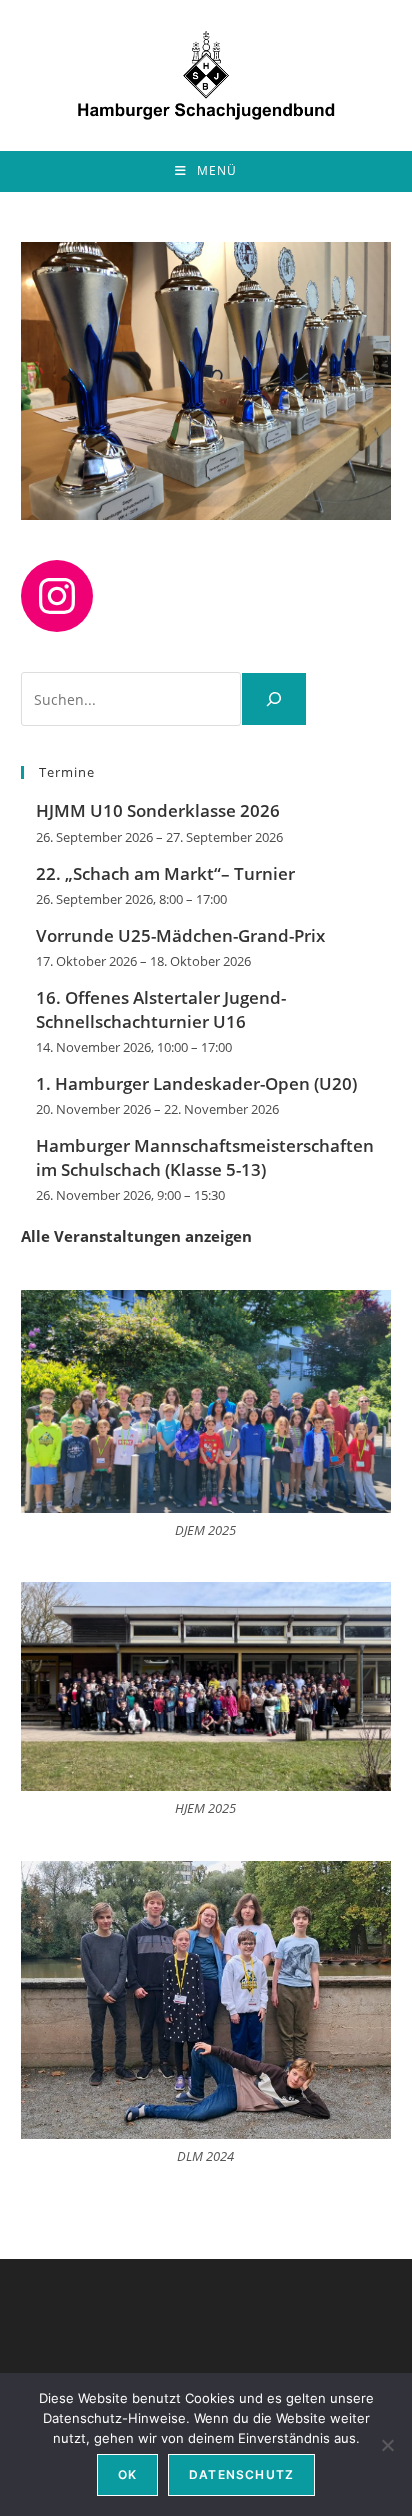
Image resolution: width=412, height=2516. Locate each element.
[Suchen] (274, 699)
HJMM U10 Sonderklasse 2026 (158, 810)
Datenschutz (241, 2474)
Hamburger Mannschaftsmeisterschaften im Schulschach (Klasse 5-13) (205, 1157)
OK (127, 2474)
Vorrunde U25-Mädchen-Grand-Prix (180, 935)
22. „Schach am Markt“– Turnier (165, 873)
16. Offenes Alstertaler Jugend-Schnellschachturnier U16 (161, 1009)
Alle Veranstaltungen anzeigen (136, 1236)
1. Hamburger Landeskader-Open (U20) (196, 1083)
